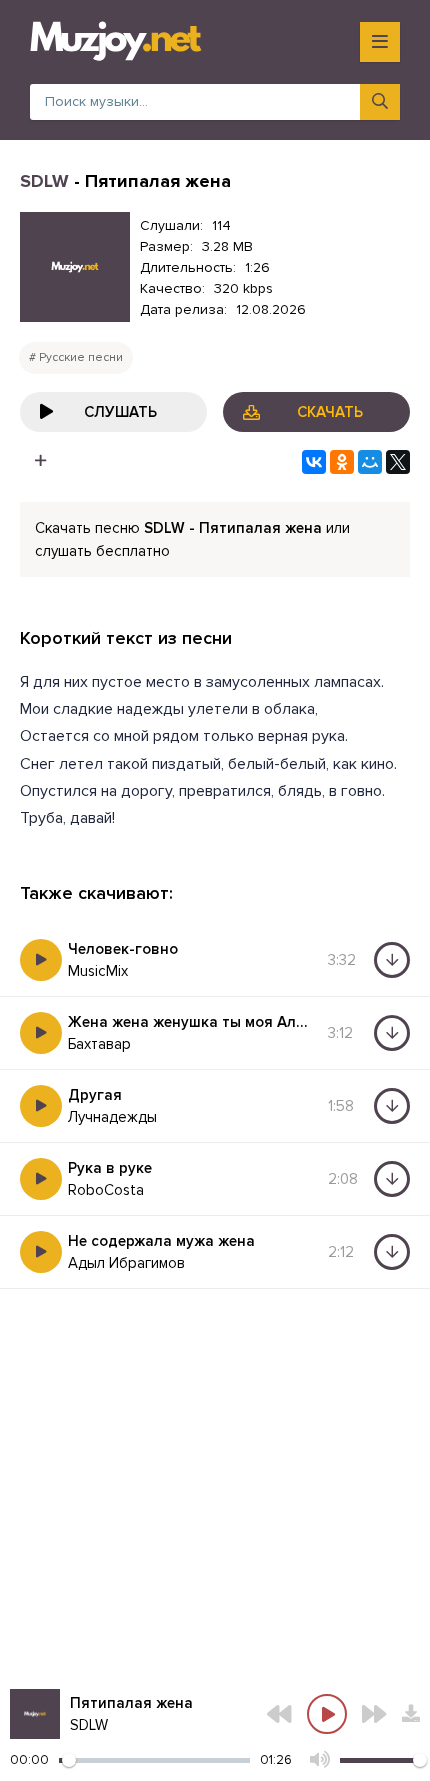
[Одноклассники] (342, 462)
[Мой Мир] (370, 462)
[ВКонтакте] (314, 462)
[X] (398, 462)
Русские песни (81, 357)
